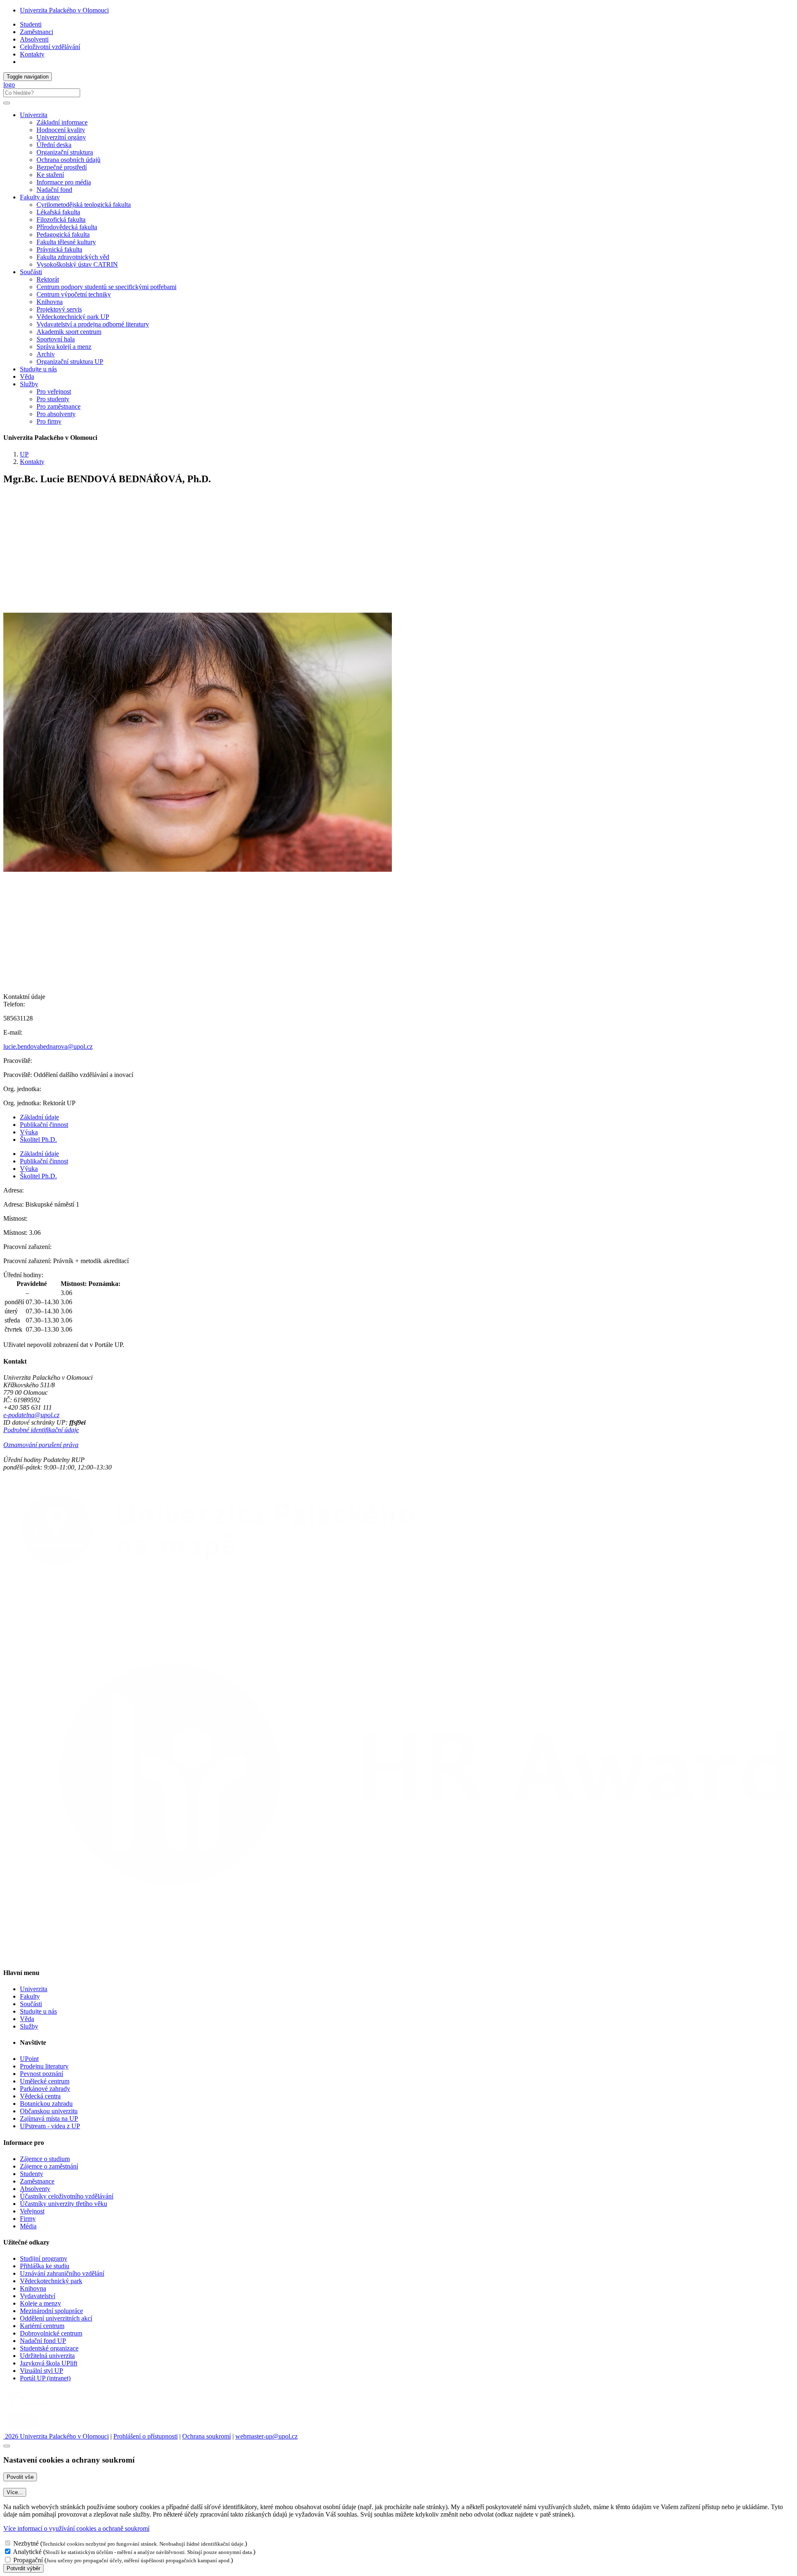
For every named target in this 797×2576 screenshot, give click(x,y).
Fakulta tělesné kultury (66, 242)
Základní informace (62, 122)
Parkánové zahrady (45, 2089)
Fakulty (30, 1996)
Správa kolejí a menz (64, 347)
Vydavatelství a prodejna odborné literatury (93, 324)
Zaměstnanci (37, 32)
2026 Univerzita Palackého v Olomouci (56, 2436)
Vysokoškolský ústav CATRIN (77, 264)
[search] (7, 103)
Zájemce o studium (45, 2159)
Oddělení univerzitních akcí (56, 2318)
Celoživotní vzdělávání (50, 47)
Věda (27, 377)
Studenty (32, 2174)
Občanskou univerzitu (49, 2111)
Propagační (28, 2560)
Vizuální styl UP (42, 2371)
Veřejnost (32, 2211)
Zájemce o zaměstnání (49, 2166)
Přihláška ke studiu (45, 2266)
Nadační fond (54, 190)
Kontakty (32, 54)
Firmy (28, 2219)
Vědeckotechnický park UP (73, 317)
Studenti (31, 24)
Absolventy (35, 2189)
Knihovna (50, 302)
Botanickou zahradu (46, 2104)
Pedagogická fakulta (63, 234)
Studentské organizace (49, 2348)
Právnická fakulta (59, 249)
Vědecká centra (40, 2096)
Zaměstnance (37, 2181)
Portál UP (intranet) (45, 2378)
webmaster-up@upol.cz (266, 2436)
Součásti (31, 2004)
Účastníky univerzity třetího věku (64, 2204)
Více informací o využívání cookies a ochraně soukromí (76, 2528)
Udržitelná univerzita (47, 2356)
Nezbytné (26, 2543)
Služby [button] (29, 384)
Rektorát (48, 279)
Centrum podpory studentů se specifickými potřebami (106, 287)
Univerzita (34, 1989)
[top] (7, 2446)
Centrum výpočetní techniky (74, 294)
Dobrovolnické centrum (51, 2333)
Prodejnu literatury (44, 2066)
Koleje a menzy (40, 2303)
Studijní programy (44, 2258)
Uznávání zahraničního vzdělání (62, 2273)
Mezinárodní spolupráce (51, 2311)
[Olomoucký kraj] (32, 2407)
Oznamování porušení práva (41, 1445)
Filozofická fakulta (61, 220)
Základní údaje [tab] (39, 1117)
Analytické (27, 2552)
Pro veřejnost (54, 391)
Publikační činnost (44, 1125)
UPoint (29, 2059)
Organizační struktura (65, 152)
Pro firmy (49, 421)
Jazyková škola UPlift (49, 2363)
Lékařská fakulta (58, 212)
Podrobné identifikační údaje (41, 1430)
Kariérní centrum (42, 2326)
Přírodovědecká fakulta (67, 227)
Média (28, 2226)
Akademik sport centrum (69, 332)
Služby (29, 2026)
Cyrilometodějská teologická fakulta (84, 205)
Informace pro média (64, 182)
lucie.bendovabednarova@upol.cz (48, 1046)
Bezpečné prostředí (62, 167)
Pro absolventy (56, 414)
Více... (15, 2492)
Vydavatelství (38, 2296)
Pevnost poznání (42, 2074)
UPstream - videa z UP (50, 2126)
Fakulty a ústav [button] (40, 197)
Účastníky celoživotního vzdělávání (67, 2196)
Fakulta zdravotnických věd (73, 257)
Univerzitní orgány (61, 137)
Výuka (29, 1132)
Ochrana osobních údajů (68, 160)
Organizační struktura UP (70, 362)
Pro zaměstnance (59, 406)
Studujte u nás (38, 369)
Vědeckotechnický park (51, 2281)
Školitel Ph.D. (38, 1140)
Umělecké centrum (45, 2081)
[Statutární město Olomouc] (22, 2429)
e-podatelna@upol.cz (31, 1415)
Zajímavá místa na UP (49, 2118)
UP (24, 454)
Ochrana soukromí (207, 2436)
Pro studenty (53, 399)
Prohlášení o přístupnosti (145, 2436)
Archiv (46, 354)
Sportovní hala (56, 339)
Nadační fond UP (43, 2341)
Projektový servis (59, 309)
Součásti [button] (31, 272)
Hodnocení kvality (61, 130)
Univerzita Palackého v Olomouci (64, 10)
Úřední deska (54, 145)
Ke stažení (50, 175)
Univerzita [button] (34, 115)
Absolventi (34, 39)
